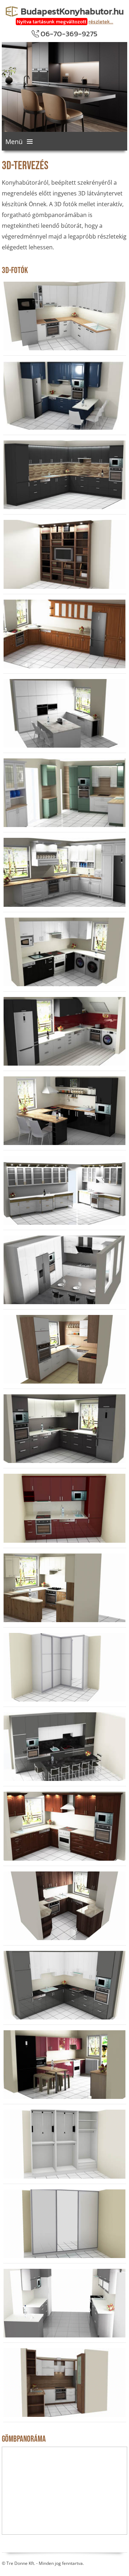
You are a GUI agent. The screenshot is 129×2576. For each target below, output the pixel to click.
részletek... (101, 22)
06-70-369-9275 (69, 34)
